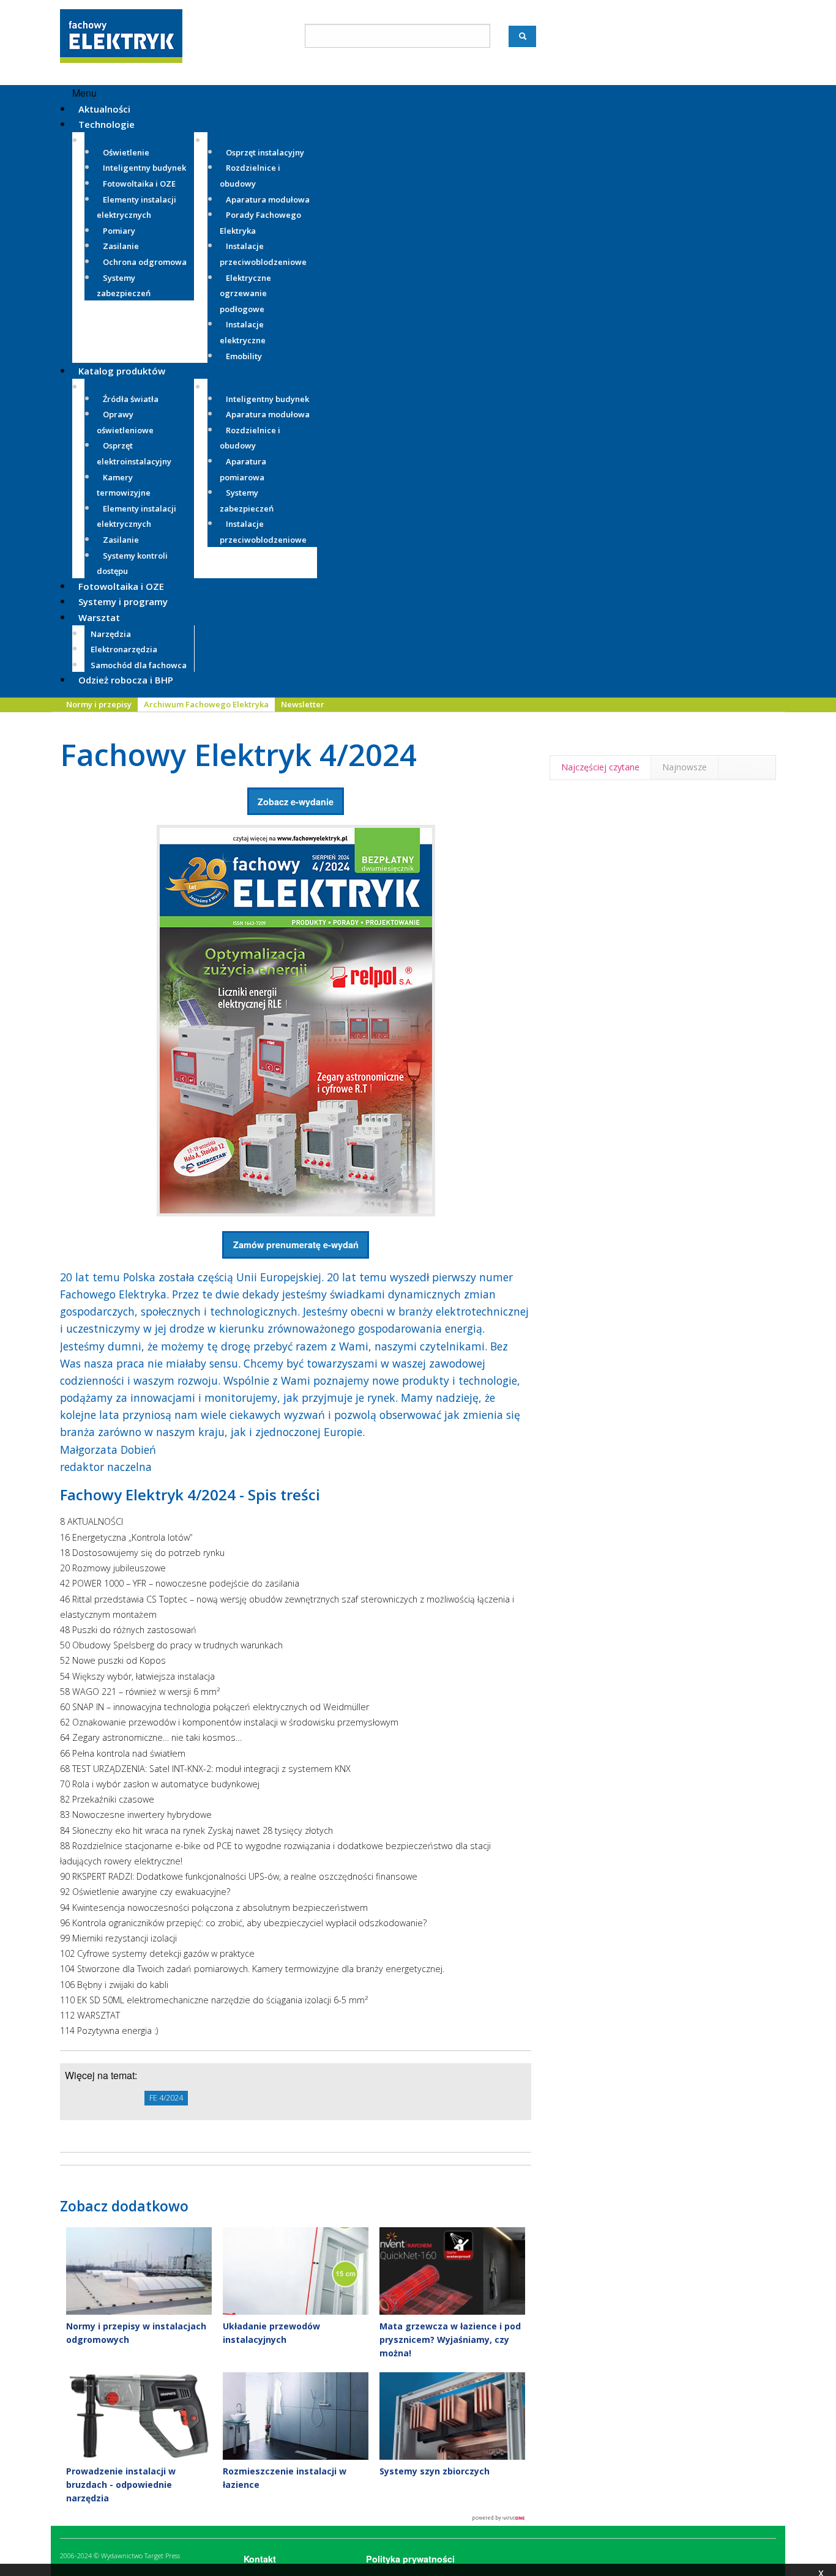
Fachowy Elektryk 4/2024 (238, 754)
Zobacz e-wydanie (296, 802)
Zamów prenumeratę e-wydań (296, 1245)
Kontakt (260, 2559)
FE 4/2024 (166, 2098)
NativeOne (296, 2518)
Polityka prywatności (410, 2559)
